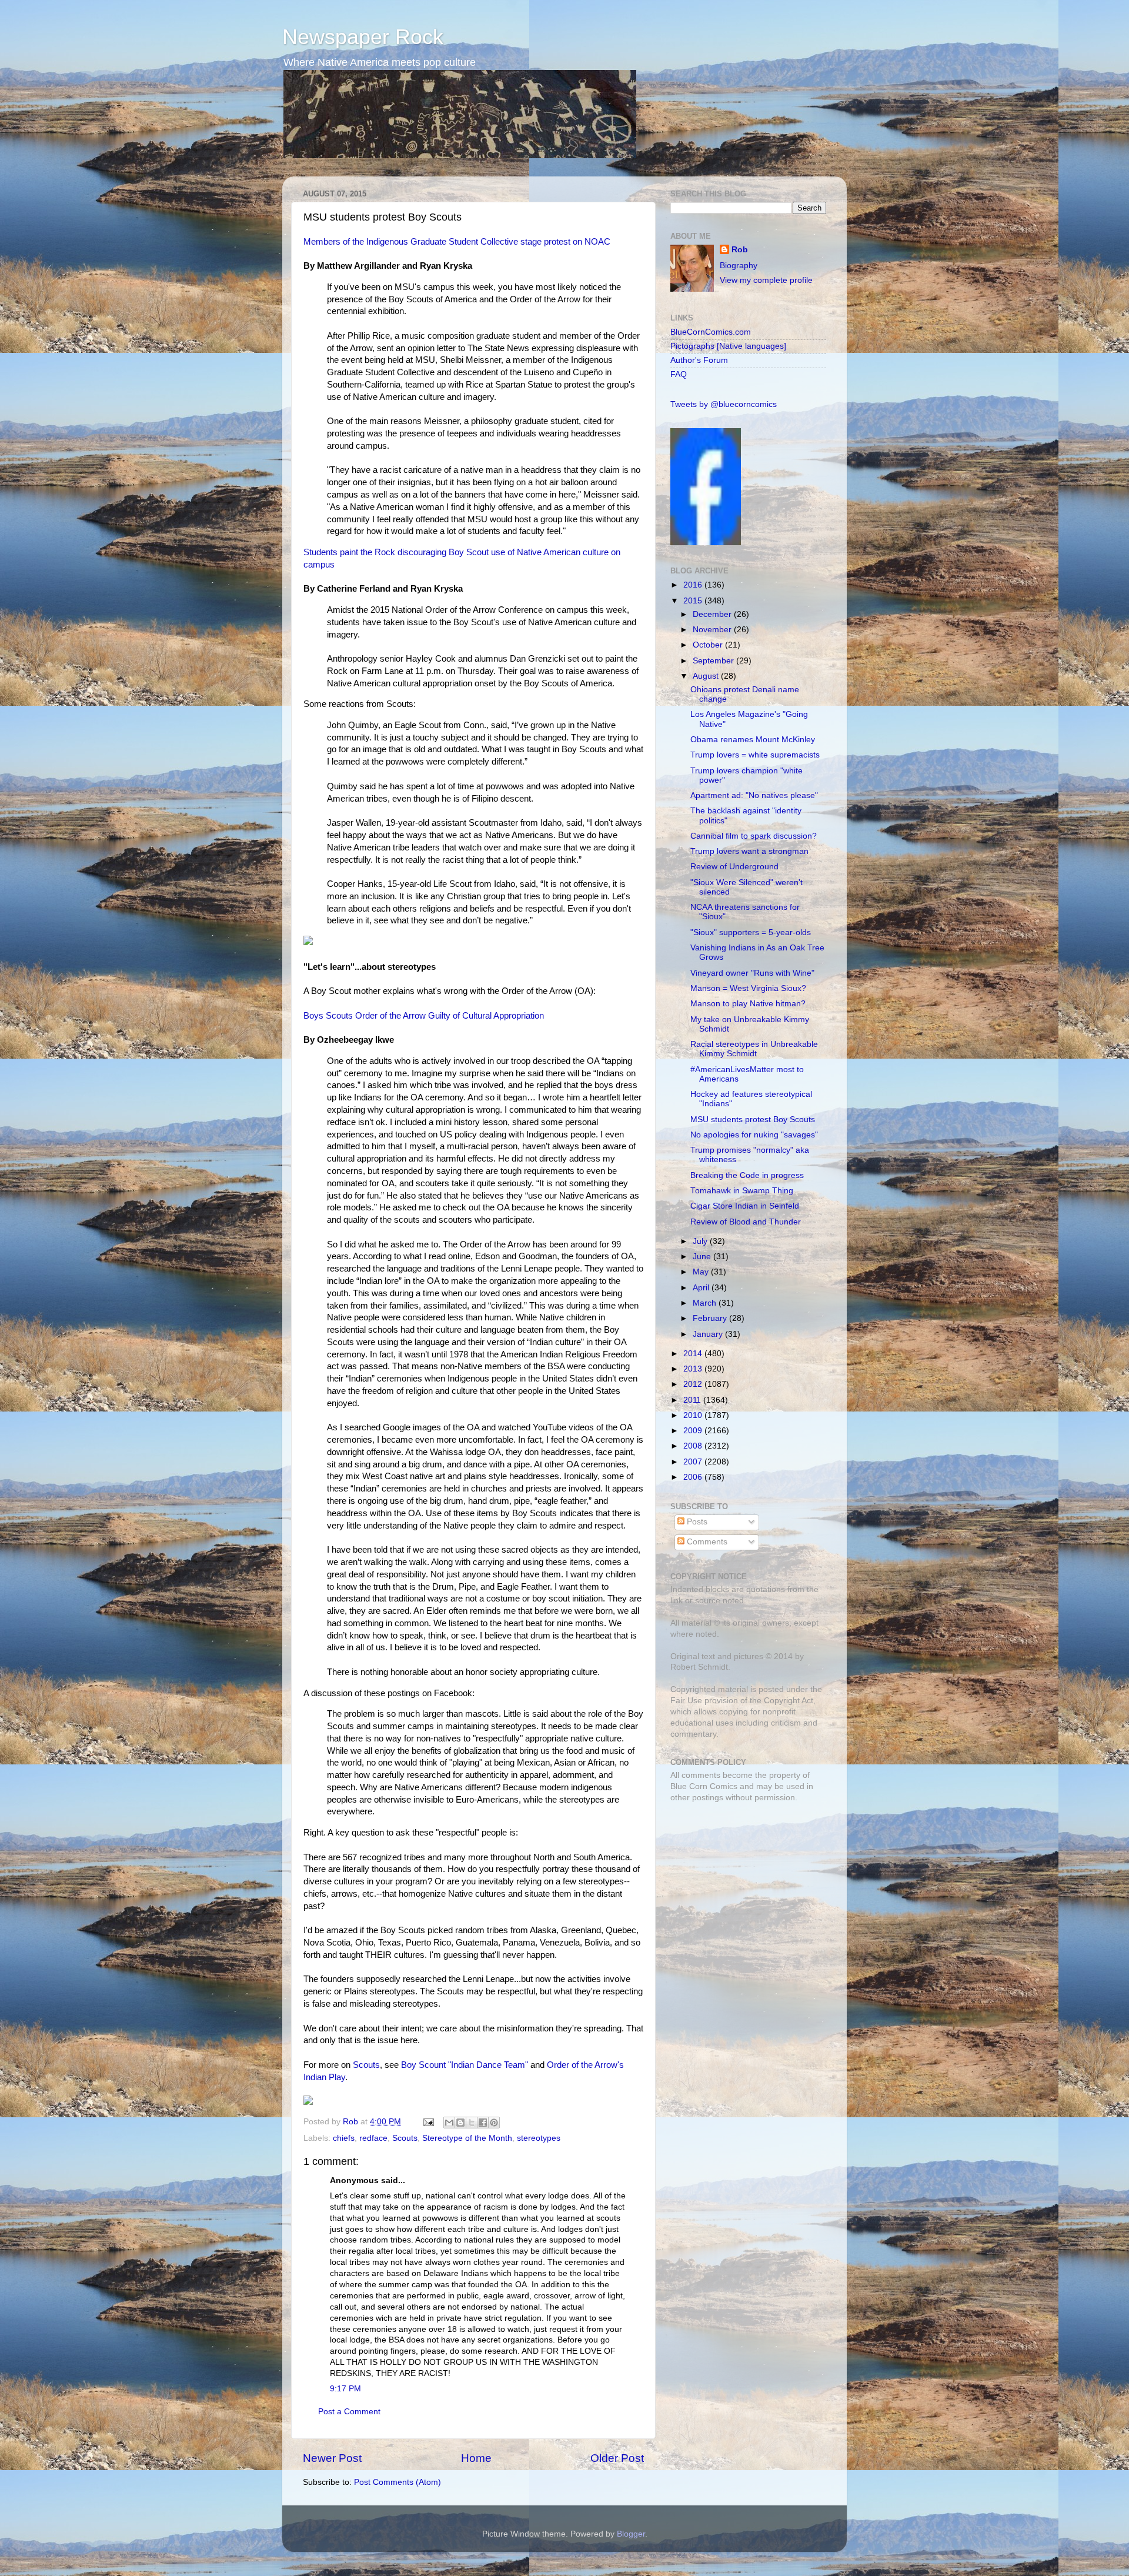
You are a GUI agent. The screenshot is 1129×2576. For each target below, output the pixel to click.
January (709, 1334)
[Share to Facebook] (483, 2123)
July (701, 1241)
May (702, 1272)
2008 (694, 1446)
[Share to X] (472, 2123)
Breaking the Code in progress (747, 1175)
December (713, 614)
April (702, 1288)
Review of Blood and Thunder (746, 1222)
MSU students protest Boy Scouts (753, 1120)
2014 (694, 1354)
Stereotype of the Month (467, 2138)
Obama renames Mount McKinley (753, 740)
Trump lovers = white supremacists (755, 755)
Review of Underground (734, 867)
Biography (739, 266)
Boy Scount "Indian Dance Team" (465, 2065)
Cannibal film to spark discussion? (754, 836)
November (713, 630)
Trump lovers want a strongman (749, 851)
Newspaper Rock (363, 37)
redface (373, 2138)
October (709, 645)
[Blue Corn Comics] (706, 543)
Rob (352, 2122)
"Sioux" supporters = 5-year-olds (751, 932)
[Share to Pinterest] (494, 2123)
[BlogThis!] (460, 2123)
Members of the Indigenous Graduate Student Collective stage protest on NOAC (457, 242)
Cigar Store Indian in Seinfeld (745, 1206)
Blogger (631, 2534)
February (711, 1318)
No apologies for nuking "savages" (754, 1135)
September (714, 661)
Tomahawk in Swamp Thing (742, 1191)
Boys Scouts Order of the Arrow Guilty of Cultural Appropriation (424, 1016)
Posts (696, 1522)
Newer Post (332, 2458)
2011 (693, 1400)
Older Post (617, 2458)
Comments (706, 1542)
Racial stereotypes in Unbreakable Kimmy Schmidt (754, 1049)
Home (476, 2458)
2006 (694, 1477)
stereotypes (539, 2138)
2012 (694, 1384)
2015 (694, 601)
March (706, 1303)
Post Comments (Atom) (398, 2482)
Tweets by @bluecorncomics (724, 404)
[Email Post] (428, 2122)
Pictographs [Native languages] (728, 346)
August (707, 676)
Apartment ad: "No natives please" (754, 795)
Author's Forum (699, 360)
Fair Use (686, 1701)
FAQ (679, 374)
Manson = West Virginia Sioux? (748, 988)
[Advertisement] (744, 1895)
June (703, 1257)
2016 (694, 585)
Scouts (366, 2065)
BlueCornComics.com (711, 332)
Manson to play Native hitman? (748, 1004)
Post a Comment (349, 2412)
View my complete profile (766, 280)
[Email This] (449, 2123)
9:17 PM (345, 2389)
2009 (694, 1431)
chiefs (344, 2138)
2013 (694, 1369)
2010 (694, 1415)
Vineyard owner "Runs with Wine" (752, 973)
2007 (694, 1462)
